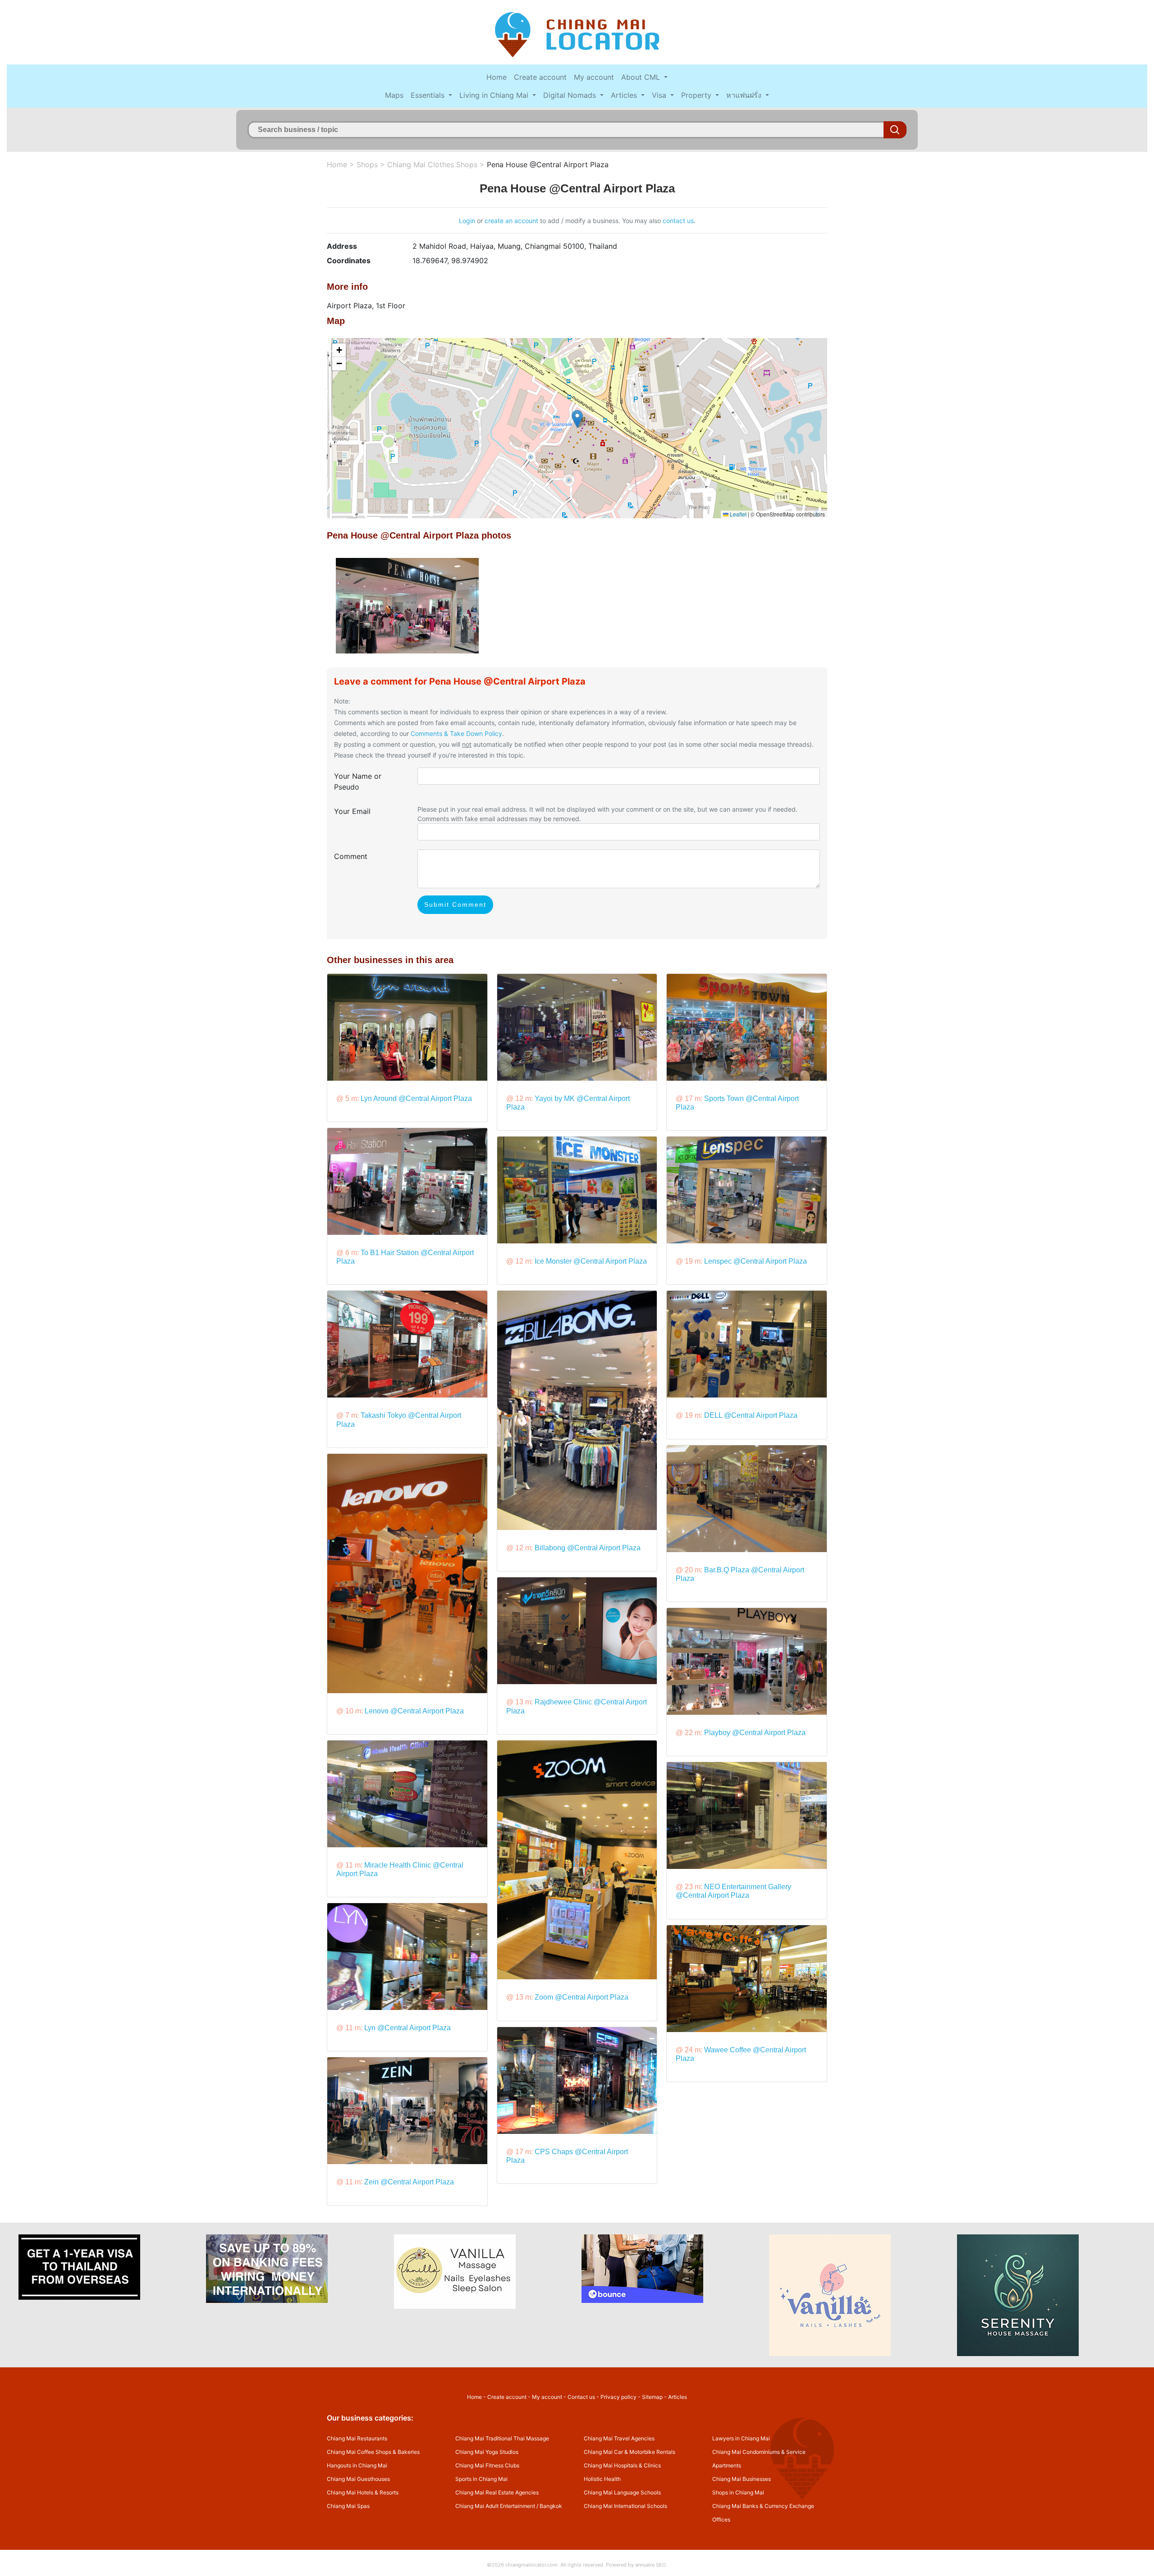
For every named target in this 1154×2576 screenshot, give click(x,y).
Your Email (352, 811)
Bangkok (551, 2506)
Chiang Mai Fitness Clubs (487, 2465)
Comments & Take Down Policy (456, 733)
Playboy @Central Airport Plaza (755, 1733)
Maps (394, 95)
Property (697, 95)
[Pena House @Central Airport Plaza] (407, 605)
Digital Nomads (571, 95)
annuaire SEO (650, 2565)
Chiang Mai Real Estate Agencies (497, 2492)
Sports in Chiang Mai (481, 2479)
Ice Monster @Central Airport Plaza (591, 1261)
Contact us (581, 2397)
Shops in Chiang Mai (738, 2492)
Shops (367, 164)
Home (497, 77)
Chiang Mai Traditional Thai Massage (502, 2438)
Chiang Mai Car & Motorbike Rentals (630, 2452)
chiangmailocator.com (531, 2565)
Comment (351, 856)
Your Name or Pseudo (358, 781)
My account (594, 77)
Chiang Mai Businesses (742, 2479)
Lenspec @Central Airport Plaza (756, 1261)
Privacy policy (618, 2397)
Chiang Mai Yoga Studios (487, 2452)
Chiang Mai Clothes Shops (432, 164)
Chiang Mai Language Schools (622, 2492)
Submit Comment (455, 904)
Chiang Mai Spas (348, 2506)
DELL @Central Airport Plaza (751, 1415)
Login (467, 221)
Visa (660, 95)
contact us (678, 221)
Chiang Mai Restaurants (357, 2438)
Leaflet (737, 514)
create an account (511, 221)
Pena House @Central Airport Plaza (548, 164)
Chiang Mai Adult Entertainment (495, 2506)
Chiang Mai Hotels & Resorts (363, 2492)
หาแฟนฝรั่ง (745, 95)
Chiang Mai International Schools (625, 2506)
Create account (540, 77)
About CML (642, 77)
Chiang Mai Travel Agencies (619, 2438)
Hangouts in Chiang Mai (357, 2465)
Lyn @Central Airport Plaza (408, 2028)
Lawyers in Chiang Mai (741, 2438)
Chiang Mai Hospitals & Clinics (622, 2465)
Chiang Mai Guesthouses (358, 2479)
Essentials (429, 95)
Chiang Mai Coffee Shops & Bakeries (373, 2452)
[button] (577, 419)
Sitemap (652, 2397)
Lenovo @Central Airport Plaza (414, 1711)
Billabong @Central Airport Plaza (588, 1548)
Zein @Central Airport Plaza (409, 2182)
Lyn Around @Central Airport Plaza (416, 1098)
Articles (625, 95)
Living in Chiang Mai (495, 95)
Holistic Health (602, 2479)
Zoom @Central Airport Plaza (582, 1997)
